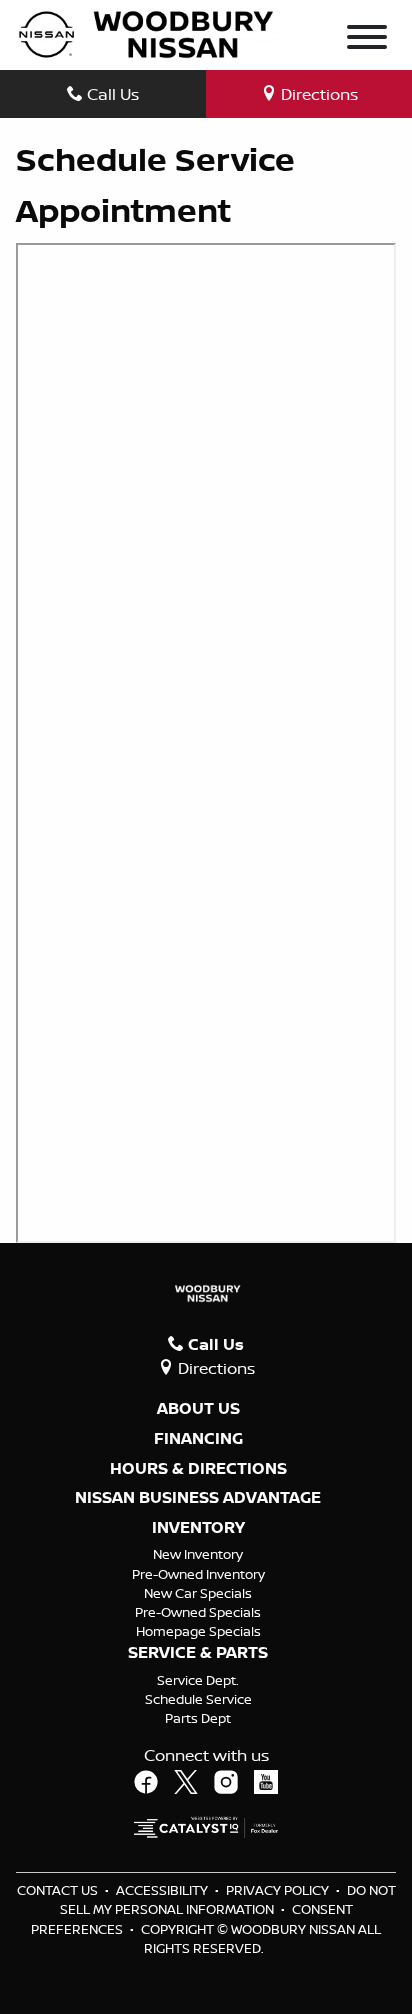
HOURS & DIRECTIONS (198, 1469)
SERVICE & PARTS (198, 1653)
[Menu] (367, 40)
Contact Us (59, 1890)
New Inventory (198, 1554)
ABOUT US (198, 1409)
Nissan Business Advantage (198, 1498)
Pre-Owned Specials (198, 1612)
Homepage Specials (198, 1631)
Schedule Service (198, 1699)
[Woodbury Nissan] (148, 33)
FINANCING (198, 1439)
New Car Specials (198, 1593)
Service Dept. (198, 1680)
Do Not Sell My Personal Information (228, 1899)
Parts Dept (198, 1718)
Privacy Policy (279, 1890)
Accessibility (163, 1890)
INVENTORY (198, 1528)
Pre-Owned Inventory (198, 1574)
